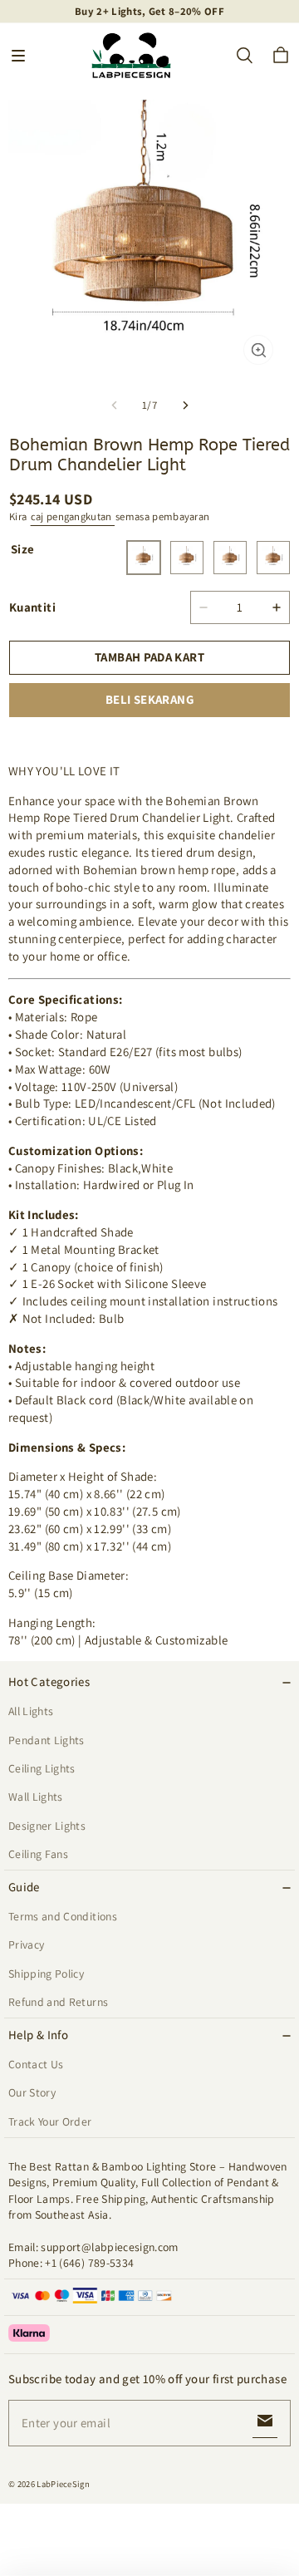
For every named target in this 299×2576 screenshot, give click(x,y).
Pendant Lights (47, 1740)
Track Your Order (50, 2121)
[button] (18, 56)
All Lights (31, 1711)
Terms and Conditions (63, 1916)
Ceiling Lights (42, 1768)
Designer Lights (47, 1826)
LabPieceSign (63, 2484)
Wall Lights (36, 1797)
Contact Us (36, 2064)
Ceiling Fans (38, 1854)
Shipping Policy (46, 1974)
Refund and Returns (58, 2002)
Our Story (32, 2092)
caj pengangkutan (73, 516)
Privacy (26, 1944)
